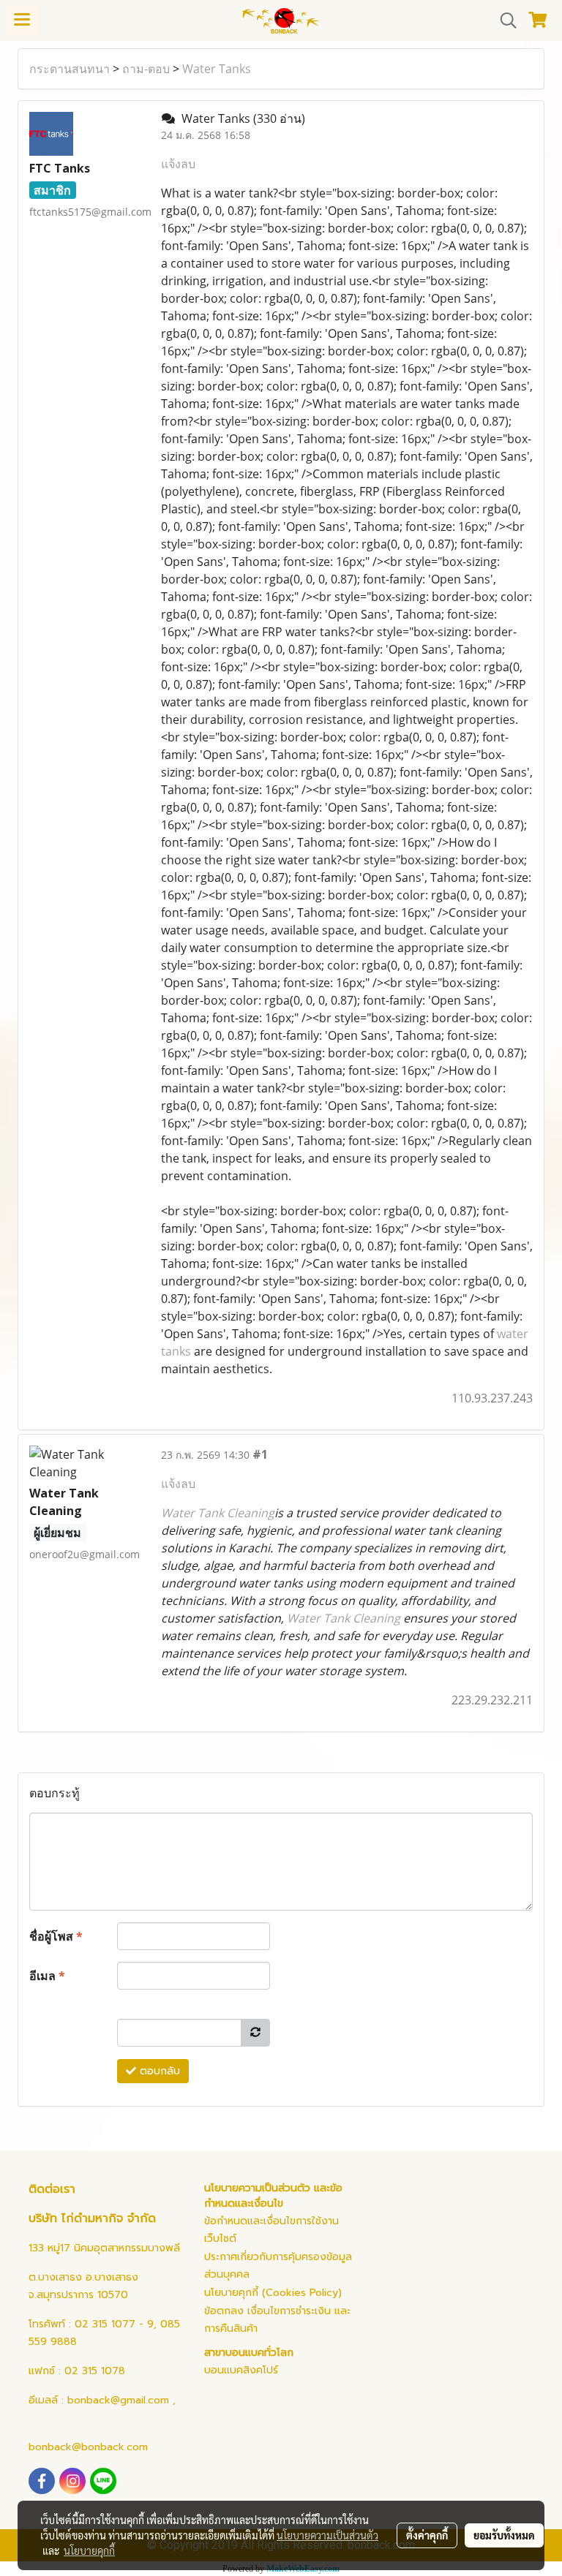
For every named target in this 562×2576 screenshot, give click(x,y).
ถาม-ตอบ (146, 69)
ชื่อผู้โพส (56, 1936)
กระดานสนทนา (70, 69)
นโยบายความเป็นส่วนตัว (327, 2535)
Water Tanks (217, 69)
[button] (503, 20)
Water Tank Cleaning (218, 1513)
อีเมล (47, 1976)
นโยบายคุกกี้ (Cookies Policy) (273, 2293)
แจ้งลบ (178, 164)
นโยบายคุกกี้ (89, 2550)
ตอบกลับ (158, 2071)
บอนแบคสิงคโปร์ (241, 2370)
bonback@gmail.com (118, 2400)
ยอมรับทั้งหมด (504, 2535)
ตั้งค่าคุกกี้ (427, 2535)
